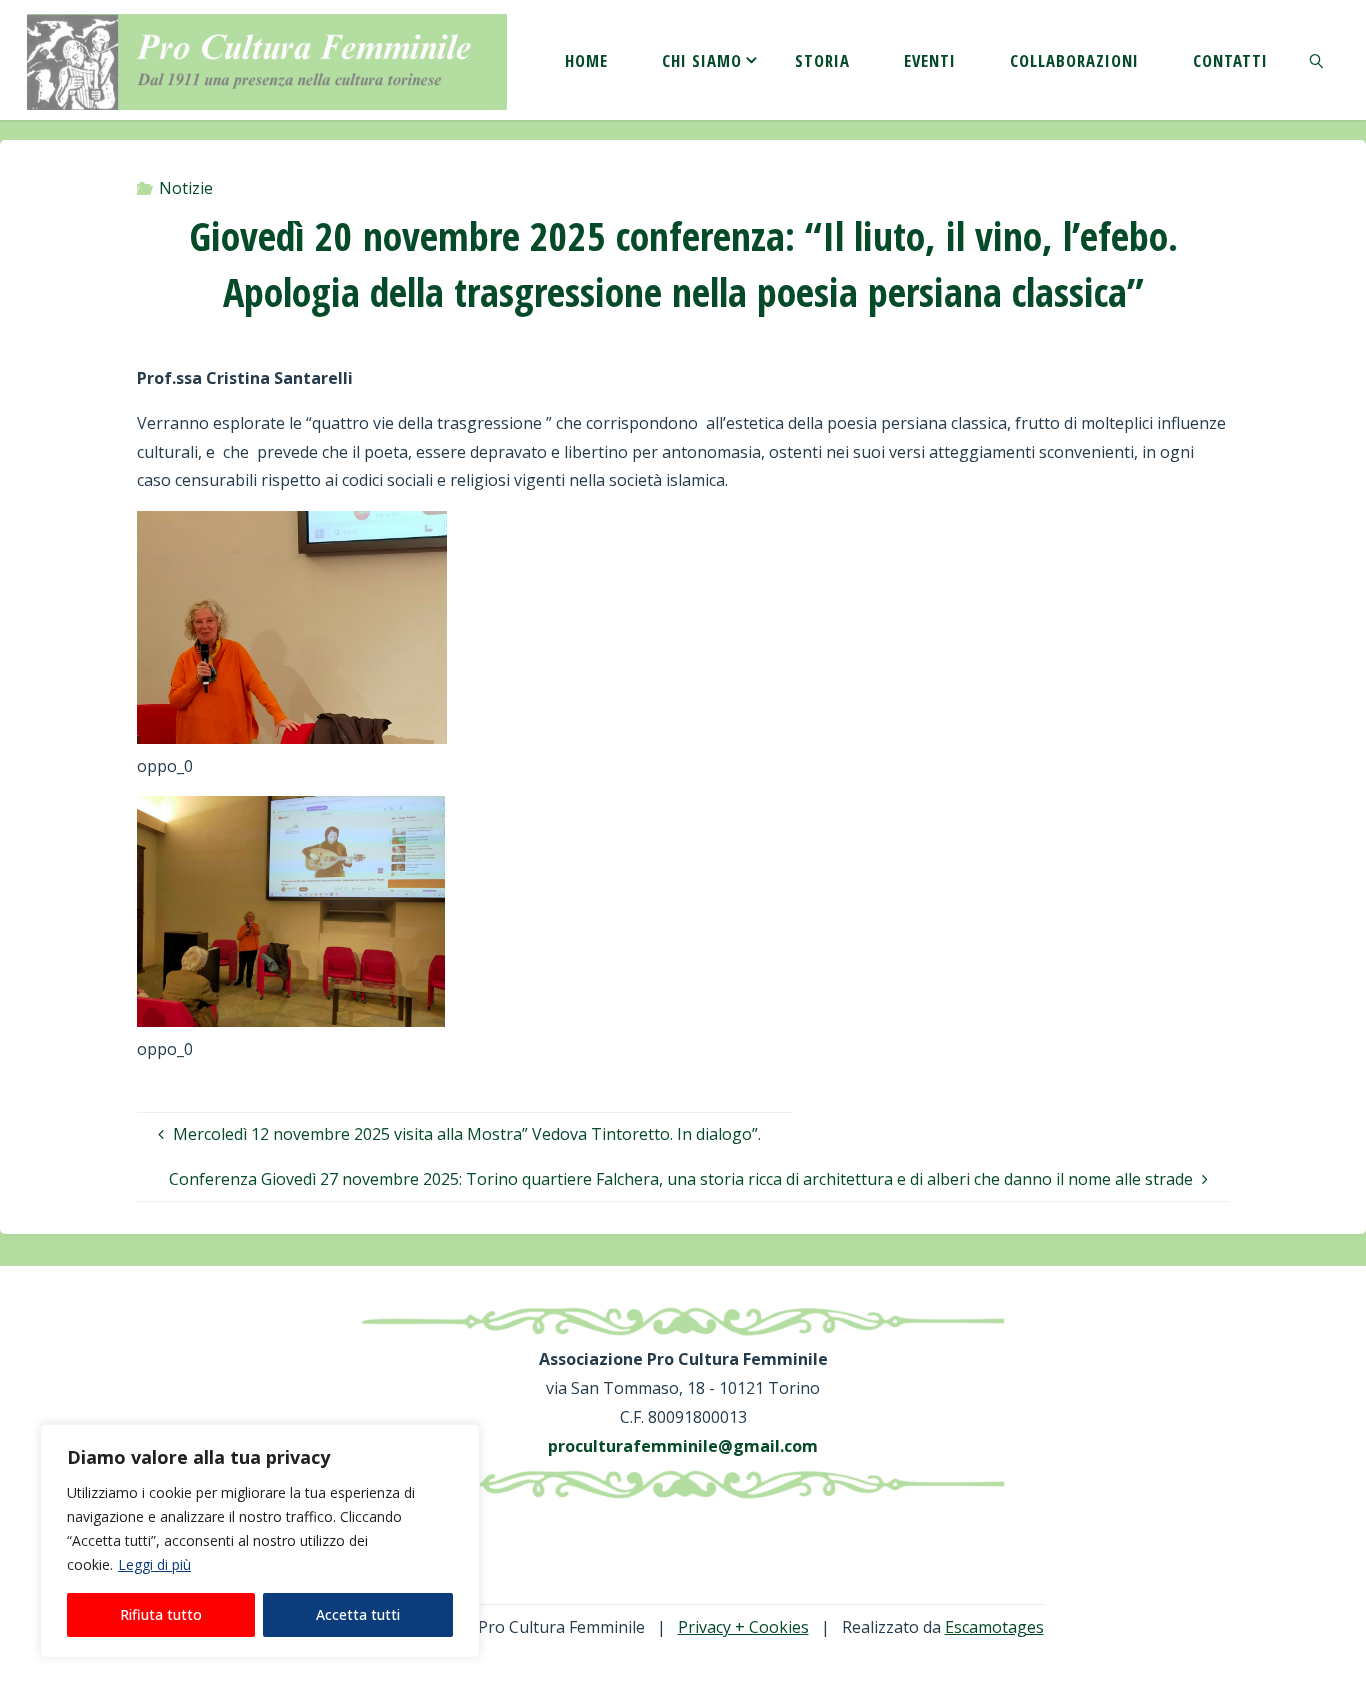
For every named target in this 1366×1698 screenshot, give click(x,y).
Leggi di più (154, 1564)
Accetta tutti (358, 1614)
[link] (1316, 60)
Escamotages (994, 1627)
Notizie (186, 188)
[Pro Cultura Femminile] (267, 60)
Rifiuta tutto (161, 1614)
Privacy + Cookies (743, 1627)
